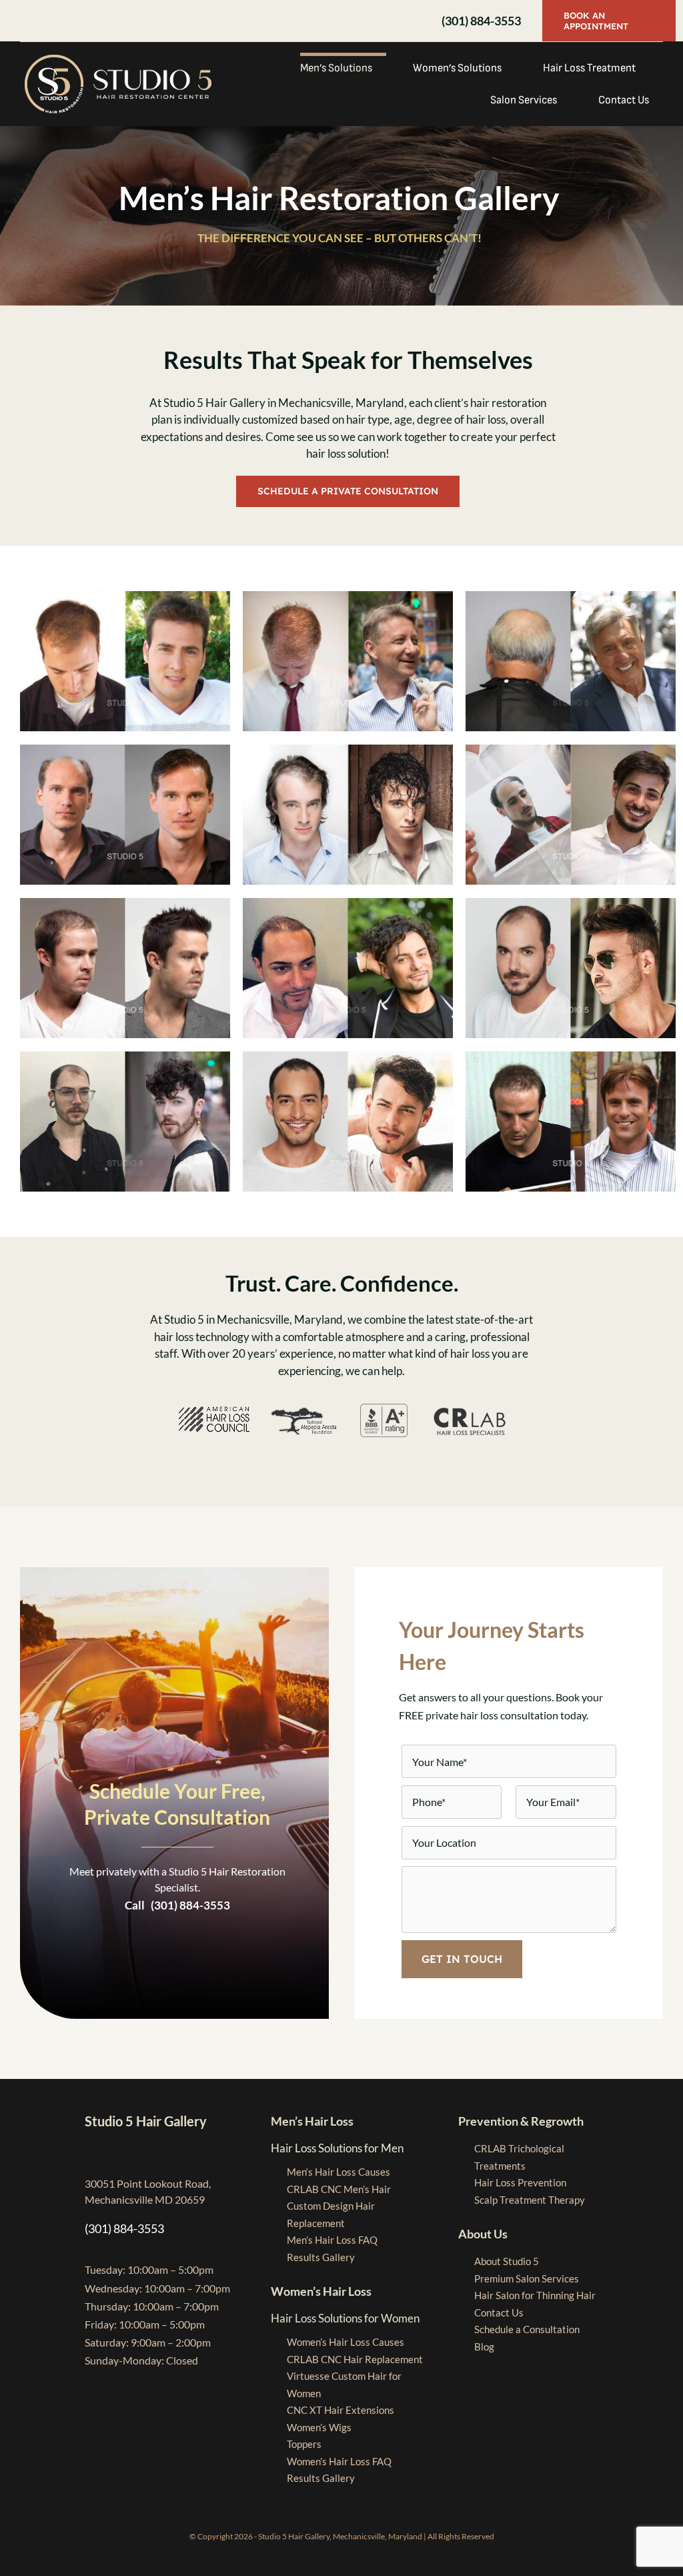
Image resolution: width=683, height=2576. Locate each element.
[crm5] (125, 1057)
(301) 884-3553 (480, 21)
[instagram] (45, 21)
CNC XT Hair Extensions (340, 2410)
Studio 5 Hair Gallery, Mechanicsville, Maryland (340, 2536)
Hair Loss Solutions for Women (345, 2318)
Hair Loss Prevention (520, 2182)
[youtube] (67, 21)
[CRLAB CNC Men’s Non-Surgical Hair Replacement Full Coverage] (571, 750)
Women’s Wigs (319, 2427)
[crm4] (348, 904)
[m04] (125, 904)
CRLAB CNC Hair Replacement (355, 2359)
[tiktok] (88, 21)
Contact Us (499, 2312)
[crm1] (571, 597)
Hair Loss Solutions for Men (337, 2148)
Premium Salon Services (527, 2278)
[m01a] (125, 597)
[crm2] (348, 597)
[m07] (571, 904)
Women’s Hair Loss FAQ (339, 2461)
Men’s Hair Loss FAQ (332, 2240)
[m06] (348, 1057)
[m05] (125, 750)
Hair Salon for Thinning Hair (535, 2295)
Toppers (304, 2444)
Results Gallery (321, 2257)
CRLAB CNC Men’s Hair (339, 2189)
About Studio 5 (507, 2261)
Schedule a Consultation (527, 2329)
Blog (484, 2346)
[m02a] (348, 750)
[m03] (571, 1057)
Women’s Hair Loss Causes (346, 2342)
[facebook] (24, 21)
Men (338, 2172)
